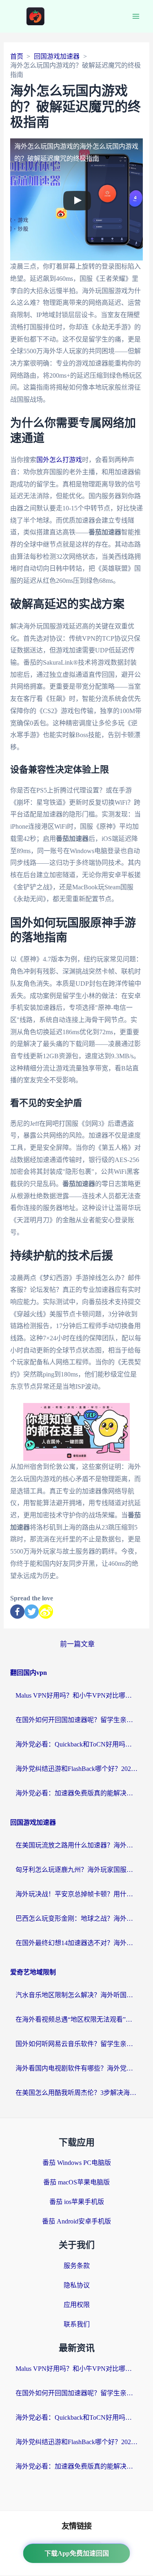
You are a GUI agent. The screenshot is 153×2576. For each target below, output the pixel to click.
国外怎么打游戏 (59, 460)
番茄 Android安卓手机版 (76, 2221)
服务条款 (77, 2266)
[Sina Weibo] (46, 1612)
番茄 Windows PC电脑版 (77, 2163)
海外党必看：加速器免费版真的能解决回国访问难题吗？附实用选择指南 (77, 1793)
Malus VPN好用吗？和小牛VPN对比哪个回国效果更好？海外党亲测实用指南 (77, 1695)
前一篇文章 (77, 1644)
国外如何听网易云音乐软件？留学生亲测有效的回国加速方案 (77, 2044)
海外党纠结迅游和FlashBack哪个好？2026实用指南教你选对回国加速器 (77, 1769)
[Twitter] (32, 1612)
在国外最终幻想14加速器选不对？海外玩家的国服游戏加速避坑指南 (77, 1943)
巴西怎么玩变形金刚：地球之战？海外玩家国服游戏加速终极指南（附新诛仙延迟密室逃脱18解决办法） (77, 1918)
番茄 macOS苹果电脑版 (76, 2182)
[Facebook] (17, 1612)
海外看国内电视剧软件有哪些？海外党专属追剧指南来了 (77, 2068)
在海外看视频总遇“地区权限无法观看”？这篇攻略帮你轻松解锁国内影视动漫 (77, 2019)
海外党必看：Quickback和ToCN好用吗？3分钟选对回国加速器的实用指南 (77, 1744)
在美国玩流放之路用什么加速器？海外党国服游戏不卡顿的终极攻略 (77, 1845)
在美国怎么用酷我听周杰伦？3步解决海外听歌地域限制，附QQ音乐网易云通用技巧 (77, 2093)
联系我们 (77, 2324)
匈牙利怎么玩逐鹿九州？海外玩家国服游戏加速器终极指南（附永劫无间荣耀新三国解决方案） (77, 1870)
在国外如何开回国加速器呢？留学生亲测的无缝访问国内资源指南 (77, 1720)
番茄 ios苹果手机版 (77, 2202)
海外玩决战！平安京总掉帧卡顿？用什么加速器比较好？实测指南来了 (77, 1894)
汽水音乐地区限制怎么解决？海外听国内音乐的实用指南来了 (77, 1995)
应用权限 (77, 2305)
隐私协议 (77, 2285)
